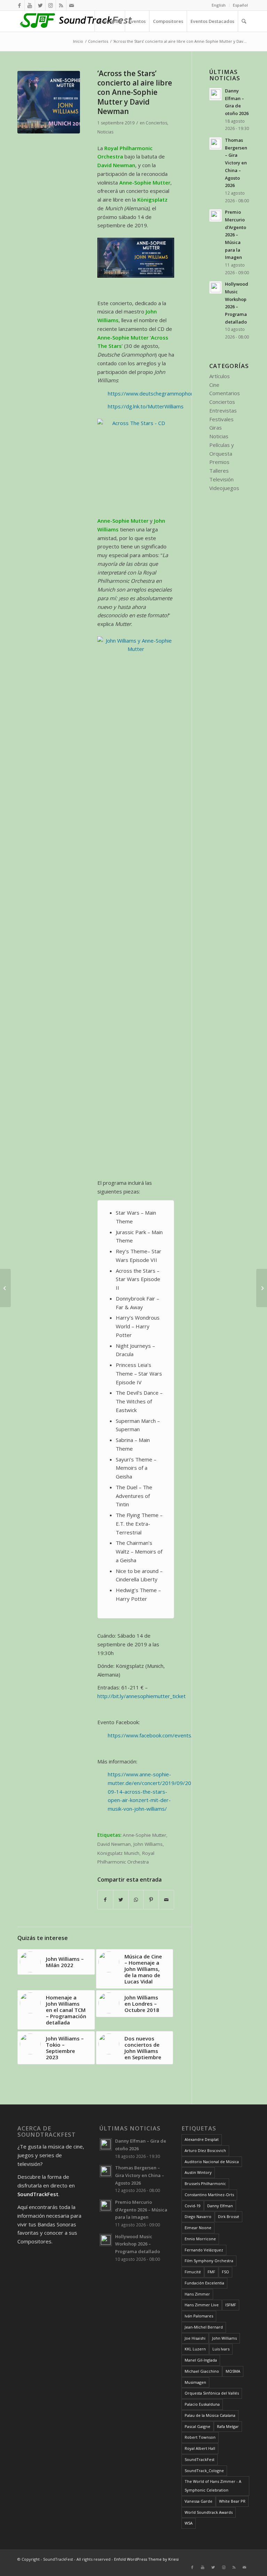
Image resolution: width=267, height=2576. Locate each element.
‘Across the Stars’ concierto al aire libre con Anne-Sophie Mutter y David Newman (135, 92)
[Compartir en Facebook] (105, 1900)
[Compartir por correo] (166, 1900)
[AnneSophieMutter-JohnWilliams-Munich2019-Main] (49, 102)
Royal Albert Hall (200, 2448)
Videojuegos (224, 488)
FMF (211, 2272)
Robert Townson (200, 2437)
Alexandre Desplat (202, 2139)
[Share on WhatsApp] (136, 1900)
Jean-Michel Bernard (204, 2327)
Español (240, 5)
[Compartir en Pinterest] (151, 1900)
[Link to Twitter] (40, 5)
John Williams (148, 1844)
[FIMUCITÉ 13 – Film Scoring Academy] (5, 1288)
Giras (216, 427)
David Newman (114, 1844)
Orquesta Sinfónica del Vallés (212, 2393)
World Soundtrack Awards (209, 2512)
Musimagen (195, 2382)
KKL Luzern (195, 2349)
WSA (189, 2523)
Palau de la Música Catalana (210, 2415)
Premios (219, 462)
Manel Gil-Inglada (201, 2360)
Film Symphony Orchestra (209, 2261)
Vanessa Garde (199, 2501)
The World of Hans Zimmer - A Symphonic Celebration (213, 2486)
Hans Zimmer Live (202, 2305)
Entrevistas (223, 410)
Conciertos (156, 123)
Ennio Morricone (200, 2239)
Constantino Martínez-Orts (209, 2195)
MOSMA (233, 2371)
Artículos (220, 376)
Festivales (221, 419)
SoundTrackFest (200, 2459)
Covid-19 (193, 2206)
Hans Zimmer (197, 2294)
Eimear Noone (198, 2228)
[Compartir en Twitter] (121, 1900)
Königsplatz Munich (118, 1853)
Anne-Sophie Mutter (144, 1835)
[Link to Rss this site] (61, 5)
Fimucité (193, 2272)
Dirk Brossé (229, 2216)
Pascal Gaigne (197, 2426)
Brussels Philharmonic (205, 2183)
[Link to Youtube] (30, 5)
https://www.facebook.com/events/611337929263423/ (175, 1735)
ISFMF (231, 2305)
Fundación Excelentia (204, 2283)
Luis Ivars (221, 2349)
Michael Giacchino (202, 2371)
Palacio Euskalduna (202, 2404)
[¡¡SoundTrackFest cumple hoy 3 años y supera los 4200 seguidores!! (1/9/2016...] (262, 1288)
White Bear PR (232, 2501)
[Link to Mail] (72, 5)
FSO (225, 2272)
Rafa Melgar (228, 2426)
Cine (214, 385)
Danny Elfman (220, 2206)
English (219, 5)
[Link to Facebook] (19, 5)
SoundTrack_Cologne (204, 2471)
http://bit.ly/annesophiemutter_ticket (141, 1696)
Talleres (219, 471)
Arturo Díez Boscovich (205, 2150)
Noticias (105, 132)
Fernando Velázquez (204, 2250)
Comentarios (225, 393)
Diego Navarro (198, 2216)
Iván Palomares (199, 2316)
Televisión (221, 479)
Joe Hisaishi (195, 2338)
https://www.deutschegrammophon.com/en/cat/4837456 (177, 393)
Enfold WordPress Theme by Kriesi (146, 2559)
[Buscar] (244, 21)
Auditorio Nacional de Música (212, 2162)
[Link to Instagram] (51, 5)
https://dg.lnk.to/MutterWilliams (146, 406)
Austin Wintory (198, 2172)
